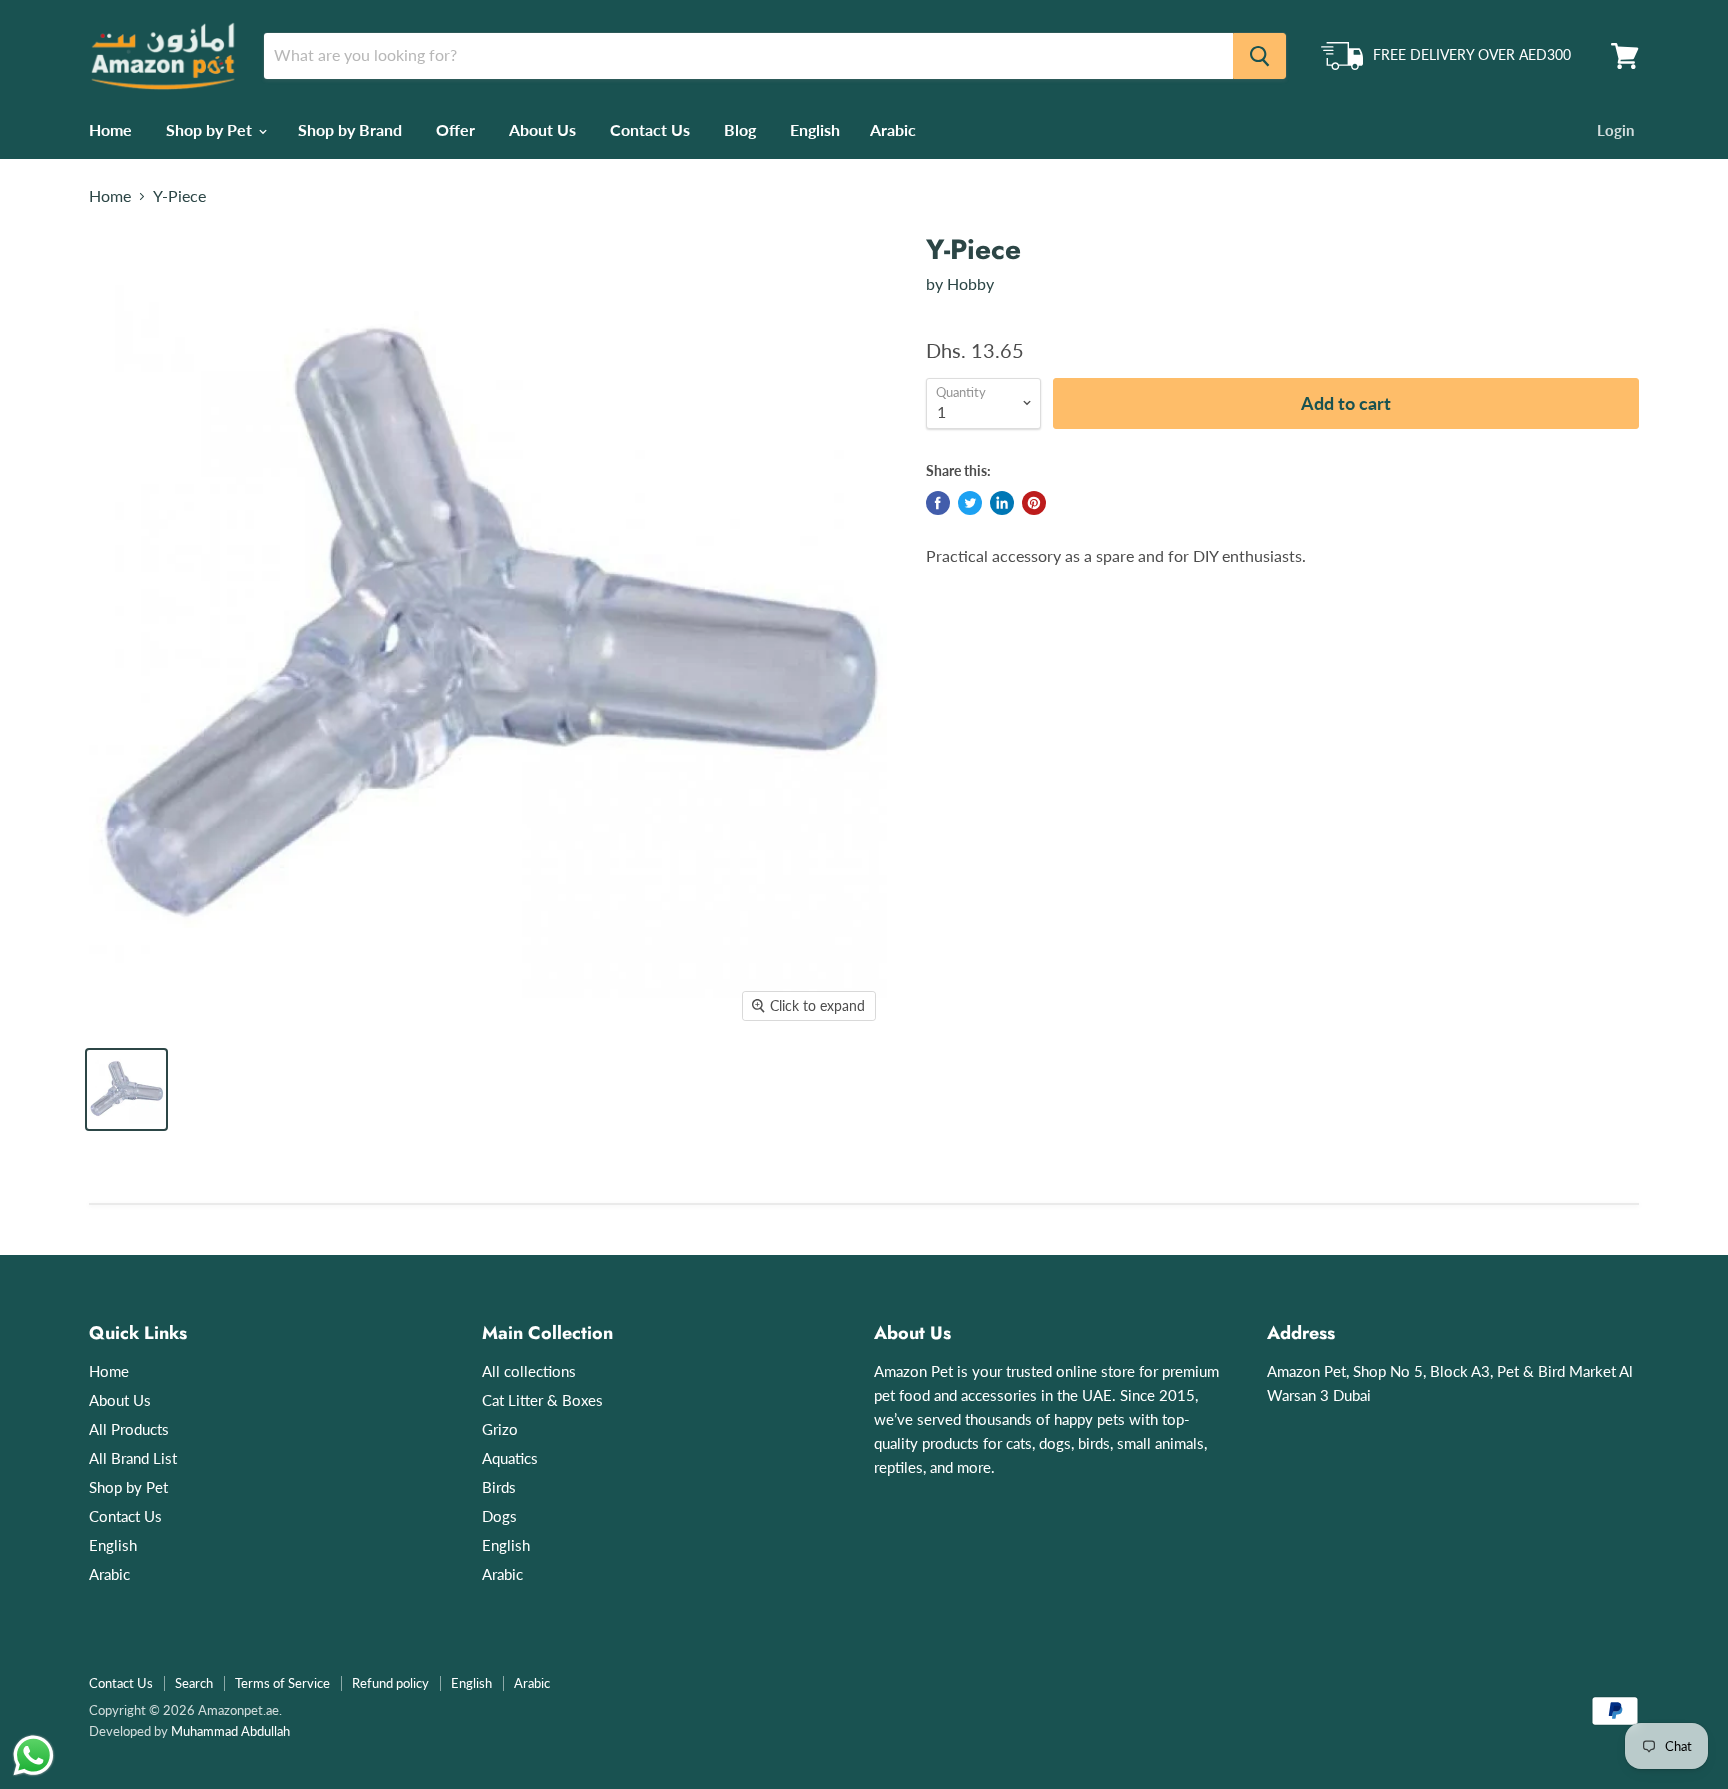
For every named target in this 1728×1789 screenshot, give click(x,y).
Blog (740, 129)
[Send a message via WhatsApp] (33, 1755)
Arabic (893, 129)
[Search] (1259, 56)
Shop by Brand (350, 129)
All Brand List (133, 1458)
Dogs (499, 1516)
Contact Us (650, 129)
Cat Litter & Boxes (542, 1400)
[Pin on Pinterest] (1034, 503)
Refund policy (390, 1683)
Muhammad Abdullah (230, 1731)
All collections (529, 1371)
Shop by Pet (211, 129)
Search (194, 1683)
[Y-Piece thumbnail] (126, 1089)
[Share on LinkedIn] (1002, 503)
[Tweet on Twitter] (970, 503)
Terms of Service (282, 1683)
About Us (542, 129)
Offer (455, 129)
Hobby (970, 283)
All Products (129, 1429)
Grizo (500, 1429)
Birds (499, 1487)
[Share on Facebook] (938, 503)
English (815, 129)
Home (110, 129)
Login (1615, 130)
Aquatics (510, 1458)
